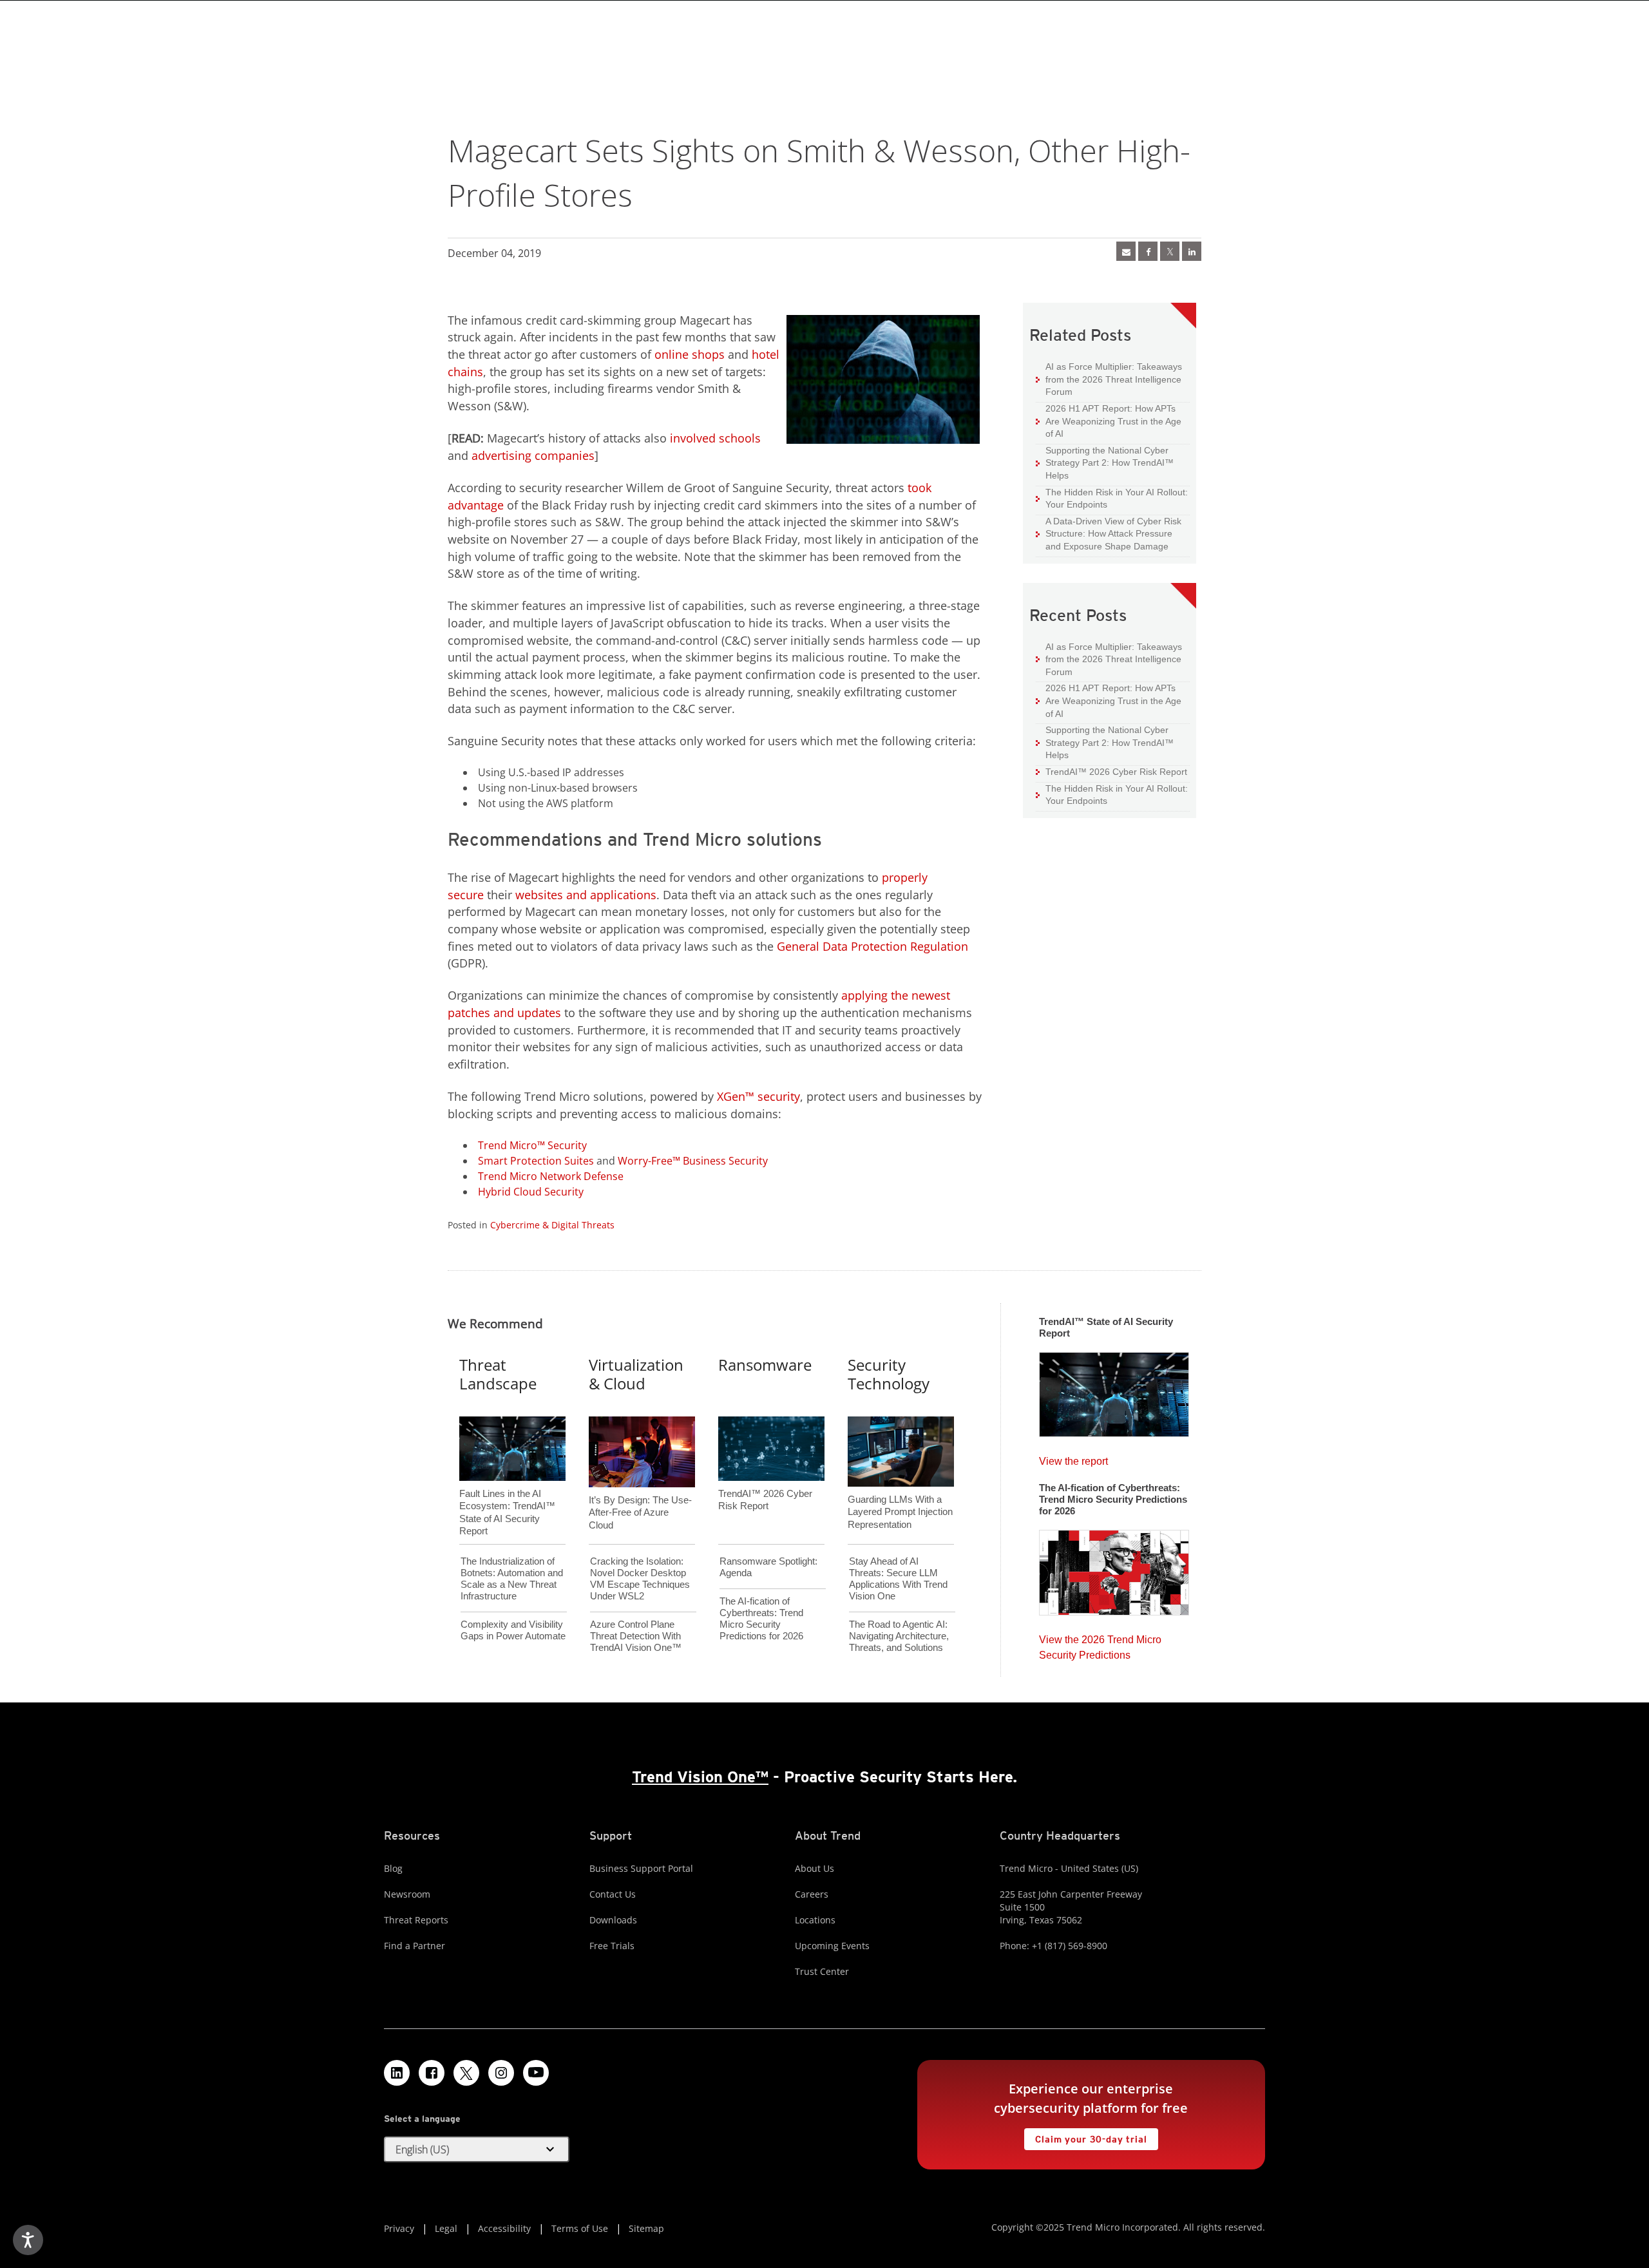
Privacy (399, 2228)
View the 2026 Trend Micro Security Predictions (1100, 1644)
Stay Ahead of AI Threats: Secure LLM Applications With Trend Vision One (898, 1578)
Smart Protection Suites (536, 1161)
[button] (477, 2149)
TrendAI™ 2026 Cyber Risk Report (1116, 772)
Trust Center (822, 1971)
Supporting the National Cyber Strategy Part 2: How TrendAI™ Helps (1105, 462)
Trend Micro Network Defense (551, 1176)
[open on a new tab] (466, 2073)
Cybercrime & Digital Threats (552, 1225)
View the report (1073, 1458)
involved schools (715, 438)
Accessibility (504, 2228)
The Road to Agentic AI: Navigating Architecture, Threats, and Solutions (899, 1636)
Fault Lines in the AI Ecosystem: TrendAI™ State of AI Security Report (507, 1491)
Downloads (613, 1920)
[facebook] (1148, 251)
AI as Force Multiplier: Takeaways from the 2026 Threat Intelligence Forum (1109, 379)
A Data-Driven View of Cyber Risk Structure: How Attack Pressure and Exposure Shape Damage (1109, 533)
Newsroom (407, 1894)
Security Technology (889, 1374)
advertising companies (533, 455)
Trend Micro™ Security (532, 1145)
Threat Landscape (498, 1374)
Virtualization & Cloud (636, 1374)
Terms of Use (580, 2228)
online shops (690, 354)
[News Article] (1114, 1391)
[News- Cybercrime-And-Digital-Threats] (1126, 251)
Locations (815, 1920)
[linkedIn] (1192, 251)
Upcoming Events (832, 1946)
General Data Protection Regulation (872, 946)
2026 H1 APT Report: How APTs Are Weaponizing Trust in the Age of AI (1109, 421)
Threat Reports (416, 1920)
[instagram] (501, 2073)
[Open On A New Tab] (1170, 251)
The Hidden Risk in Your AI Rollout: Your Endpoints (1112, 498)
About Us (815, 1868)
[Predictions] (1114, 1568)
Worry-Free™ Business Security (693, 1161)
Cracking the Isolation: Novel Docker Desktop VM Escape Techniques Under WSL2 (640, 1578)
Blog (393, 1868)
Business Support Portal (641, 1868)
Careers (812, 1894)
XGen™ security (758, 1096)
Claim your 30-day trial (1085, 2136)
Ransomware (765, 1365)
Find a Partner (415, 1946)
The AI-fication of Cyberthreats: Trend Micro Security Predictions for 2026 (761, 1618)
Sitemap (646, 2228)
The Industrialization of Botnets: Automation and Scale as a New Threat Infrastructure (512, 1578)
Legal (446, 2228)
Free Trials (612, 1946)
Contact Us (613, 1894)
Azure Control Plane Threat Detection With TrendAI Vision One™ (636, 1636)
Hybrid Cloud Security (531, 1192)
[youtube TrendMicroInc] (536, 2073)
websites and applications (586, 895)
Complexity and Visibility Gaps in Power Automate (513, 1630)
